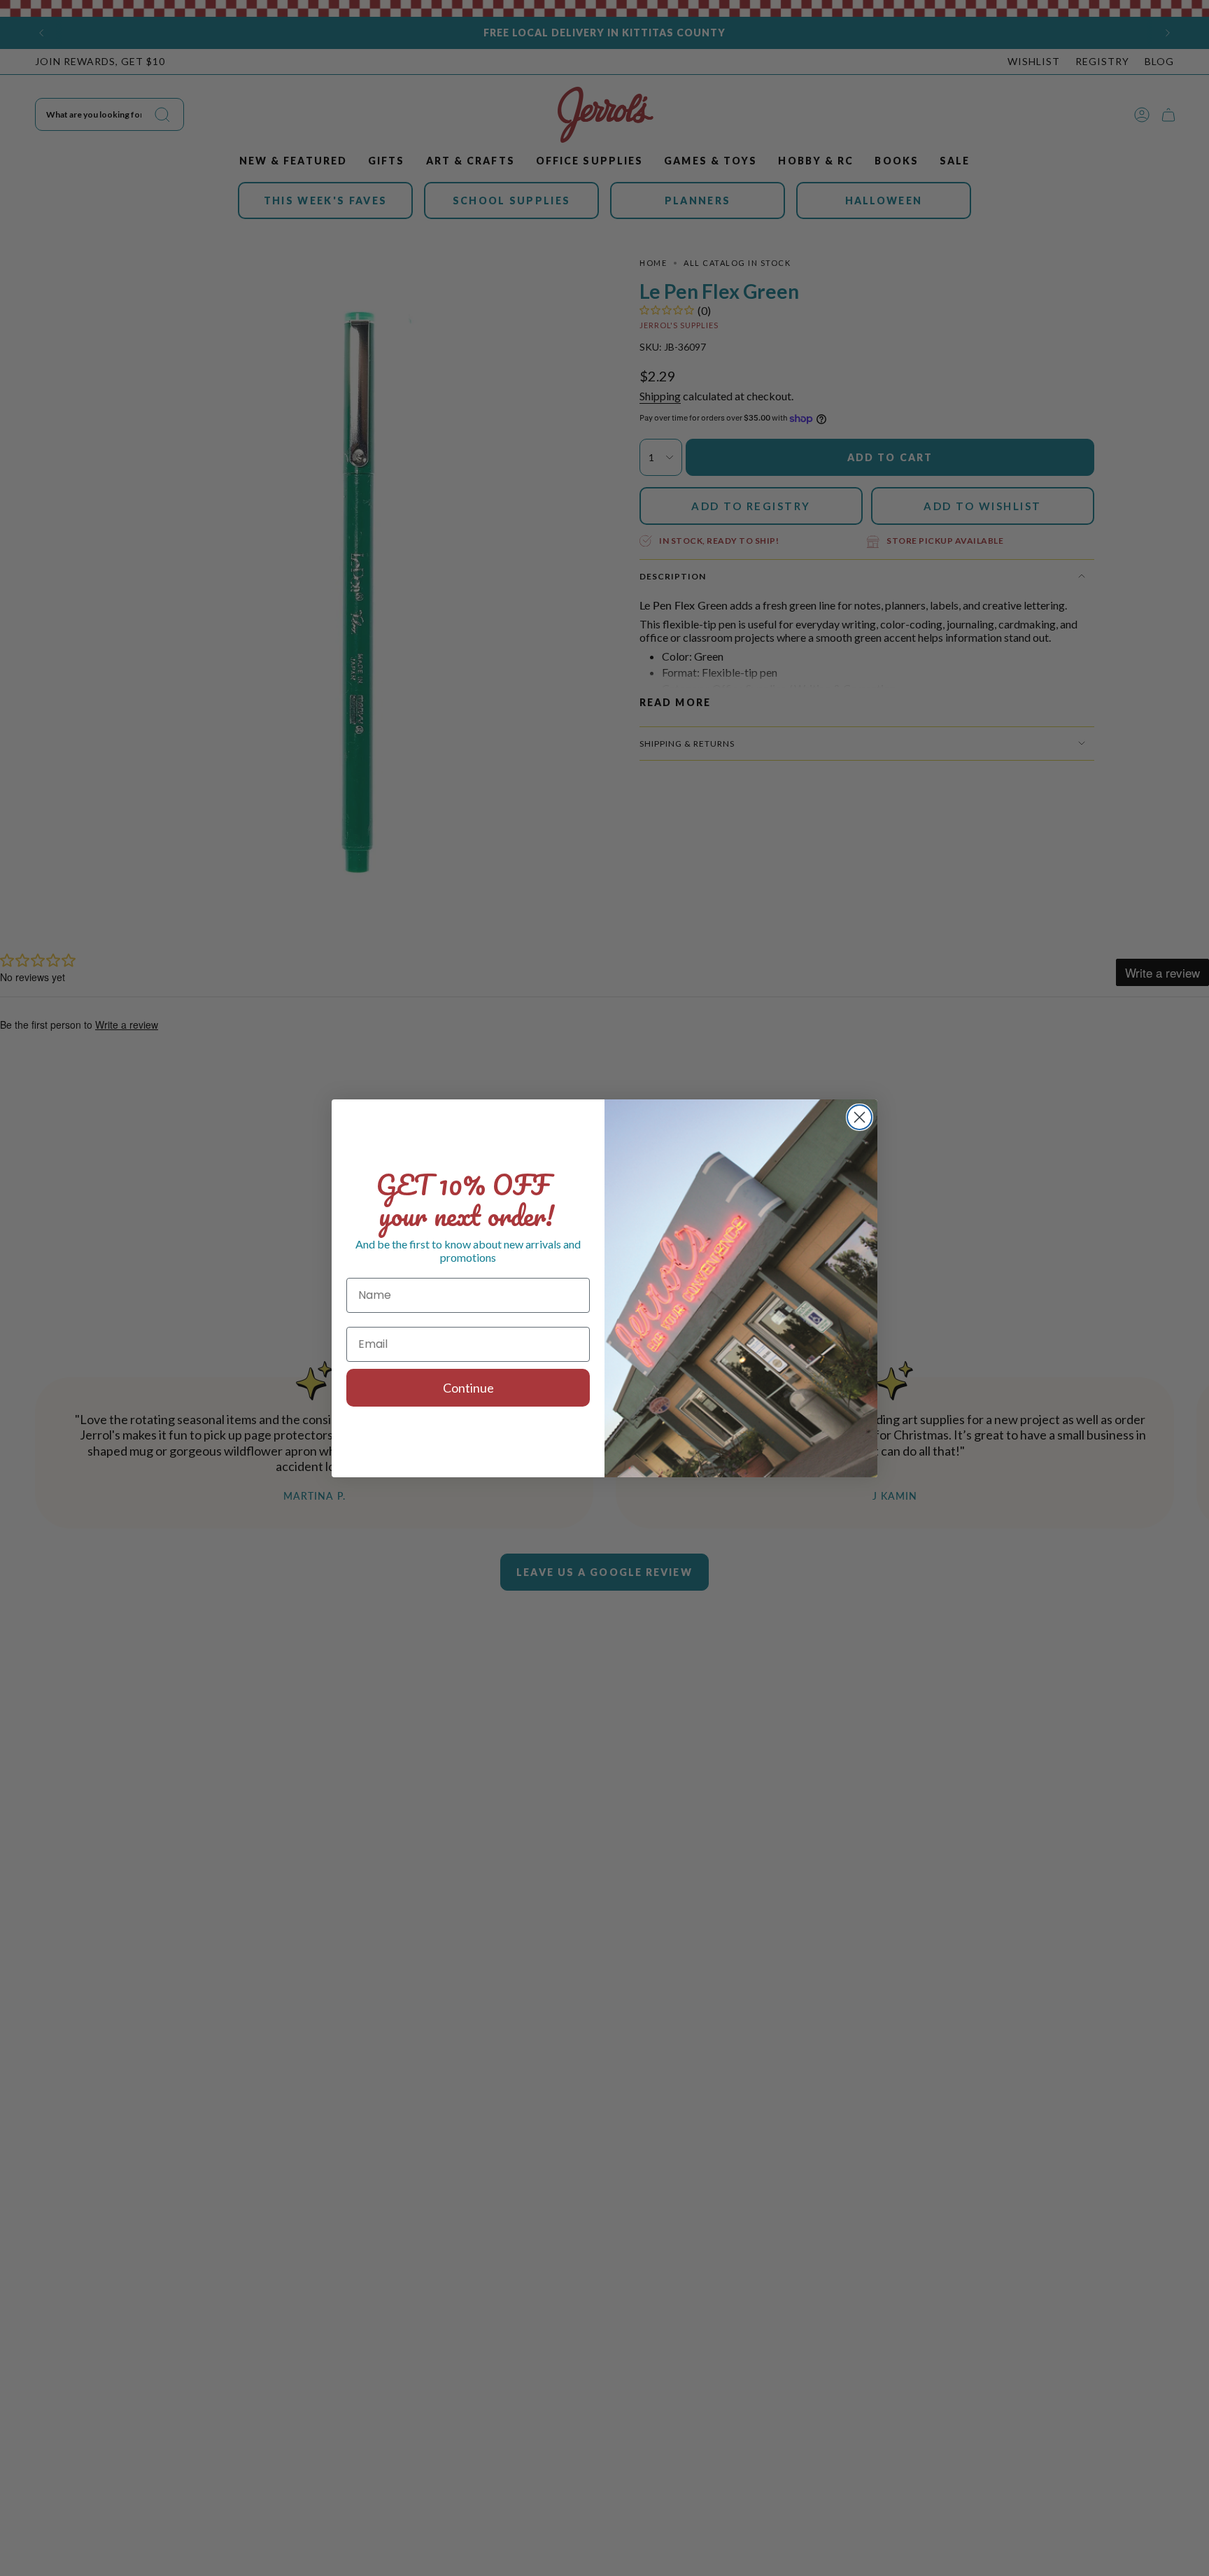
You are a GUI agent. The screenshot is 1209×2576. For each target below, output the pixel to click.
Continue (468, 1388)
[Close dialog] (860, 1117)
